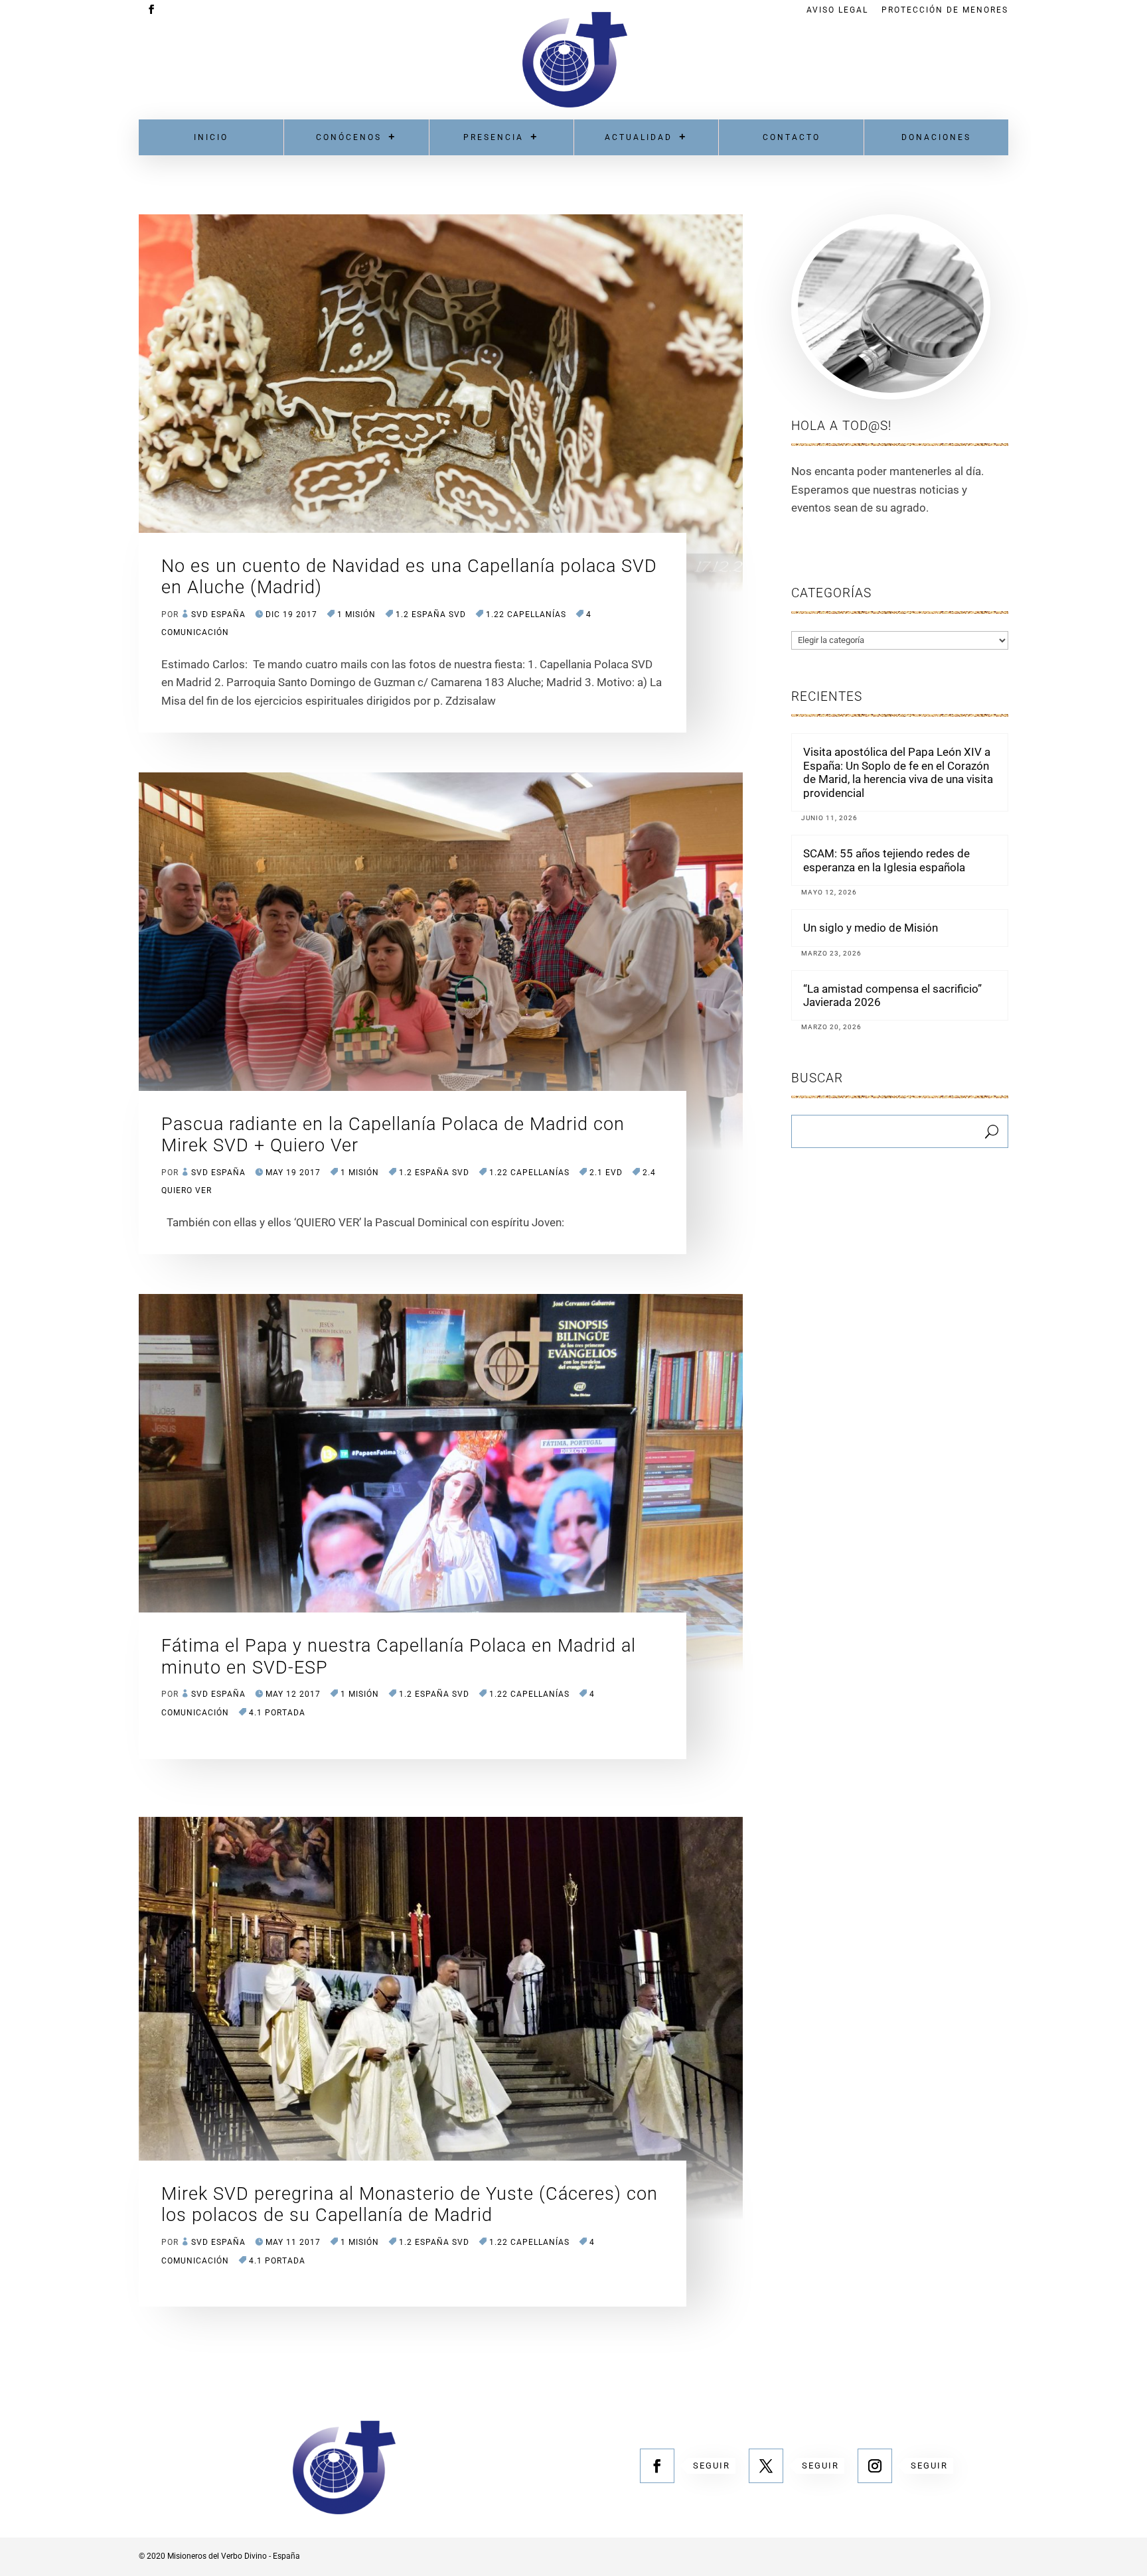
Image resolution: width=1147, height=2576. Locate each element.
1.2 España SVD (431, 614)
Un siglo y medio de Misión (871, 928)
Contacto (792, 137)
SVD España (218, 614)
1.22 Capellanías (526, 614)
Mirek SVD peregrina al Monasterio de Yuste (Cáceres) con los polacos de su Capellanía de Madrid (410, 2204)
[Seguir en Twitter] (766, 2466)
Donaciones (936, 137)
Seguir (712, 2466)
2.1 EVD (606, 1173)
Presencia (494, 137)
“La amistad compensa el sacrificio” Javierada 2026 (892, 995)
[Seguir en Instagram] (875, 2466)
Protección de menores (945, 10)
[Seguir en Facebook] (657, 2466)
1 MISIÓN (356, 614)
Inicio (211, 137)
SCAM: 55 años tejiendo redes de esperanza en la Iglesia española (886, 860)
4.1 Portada (277, 1713)
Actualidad (639, 137)
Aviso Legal (837, 10)
